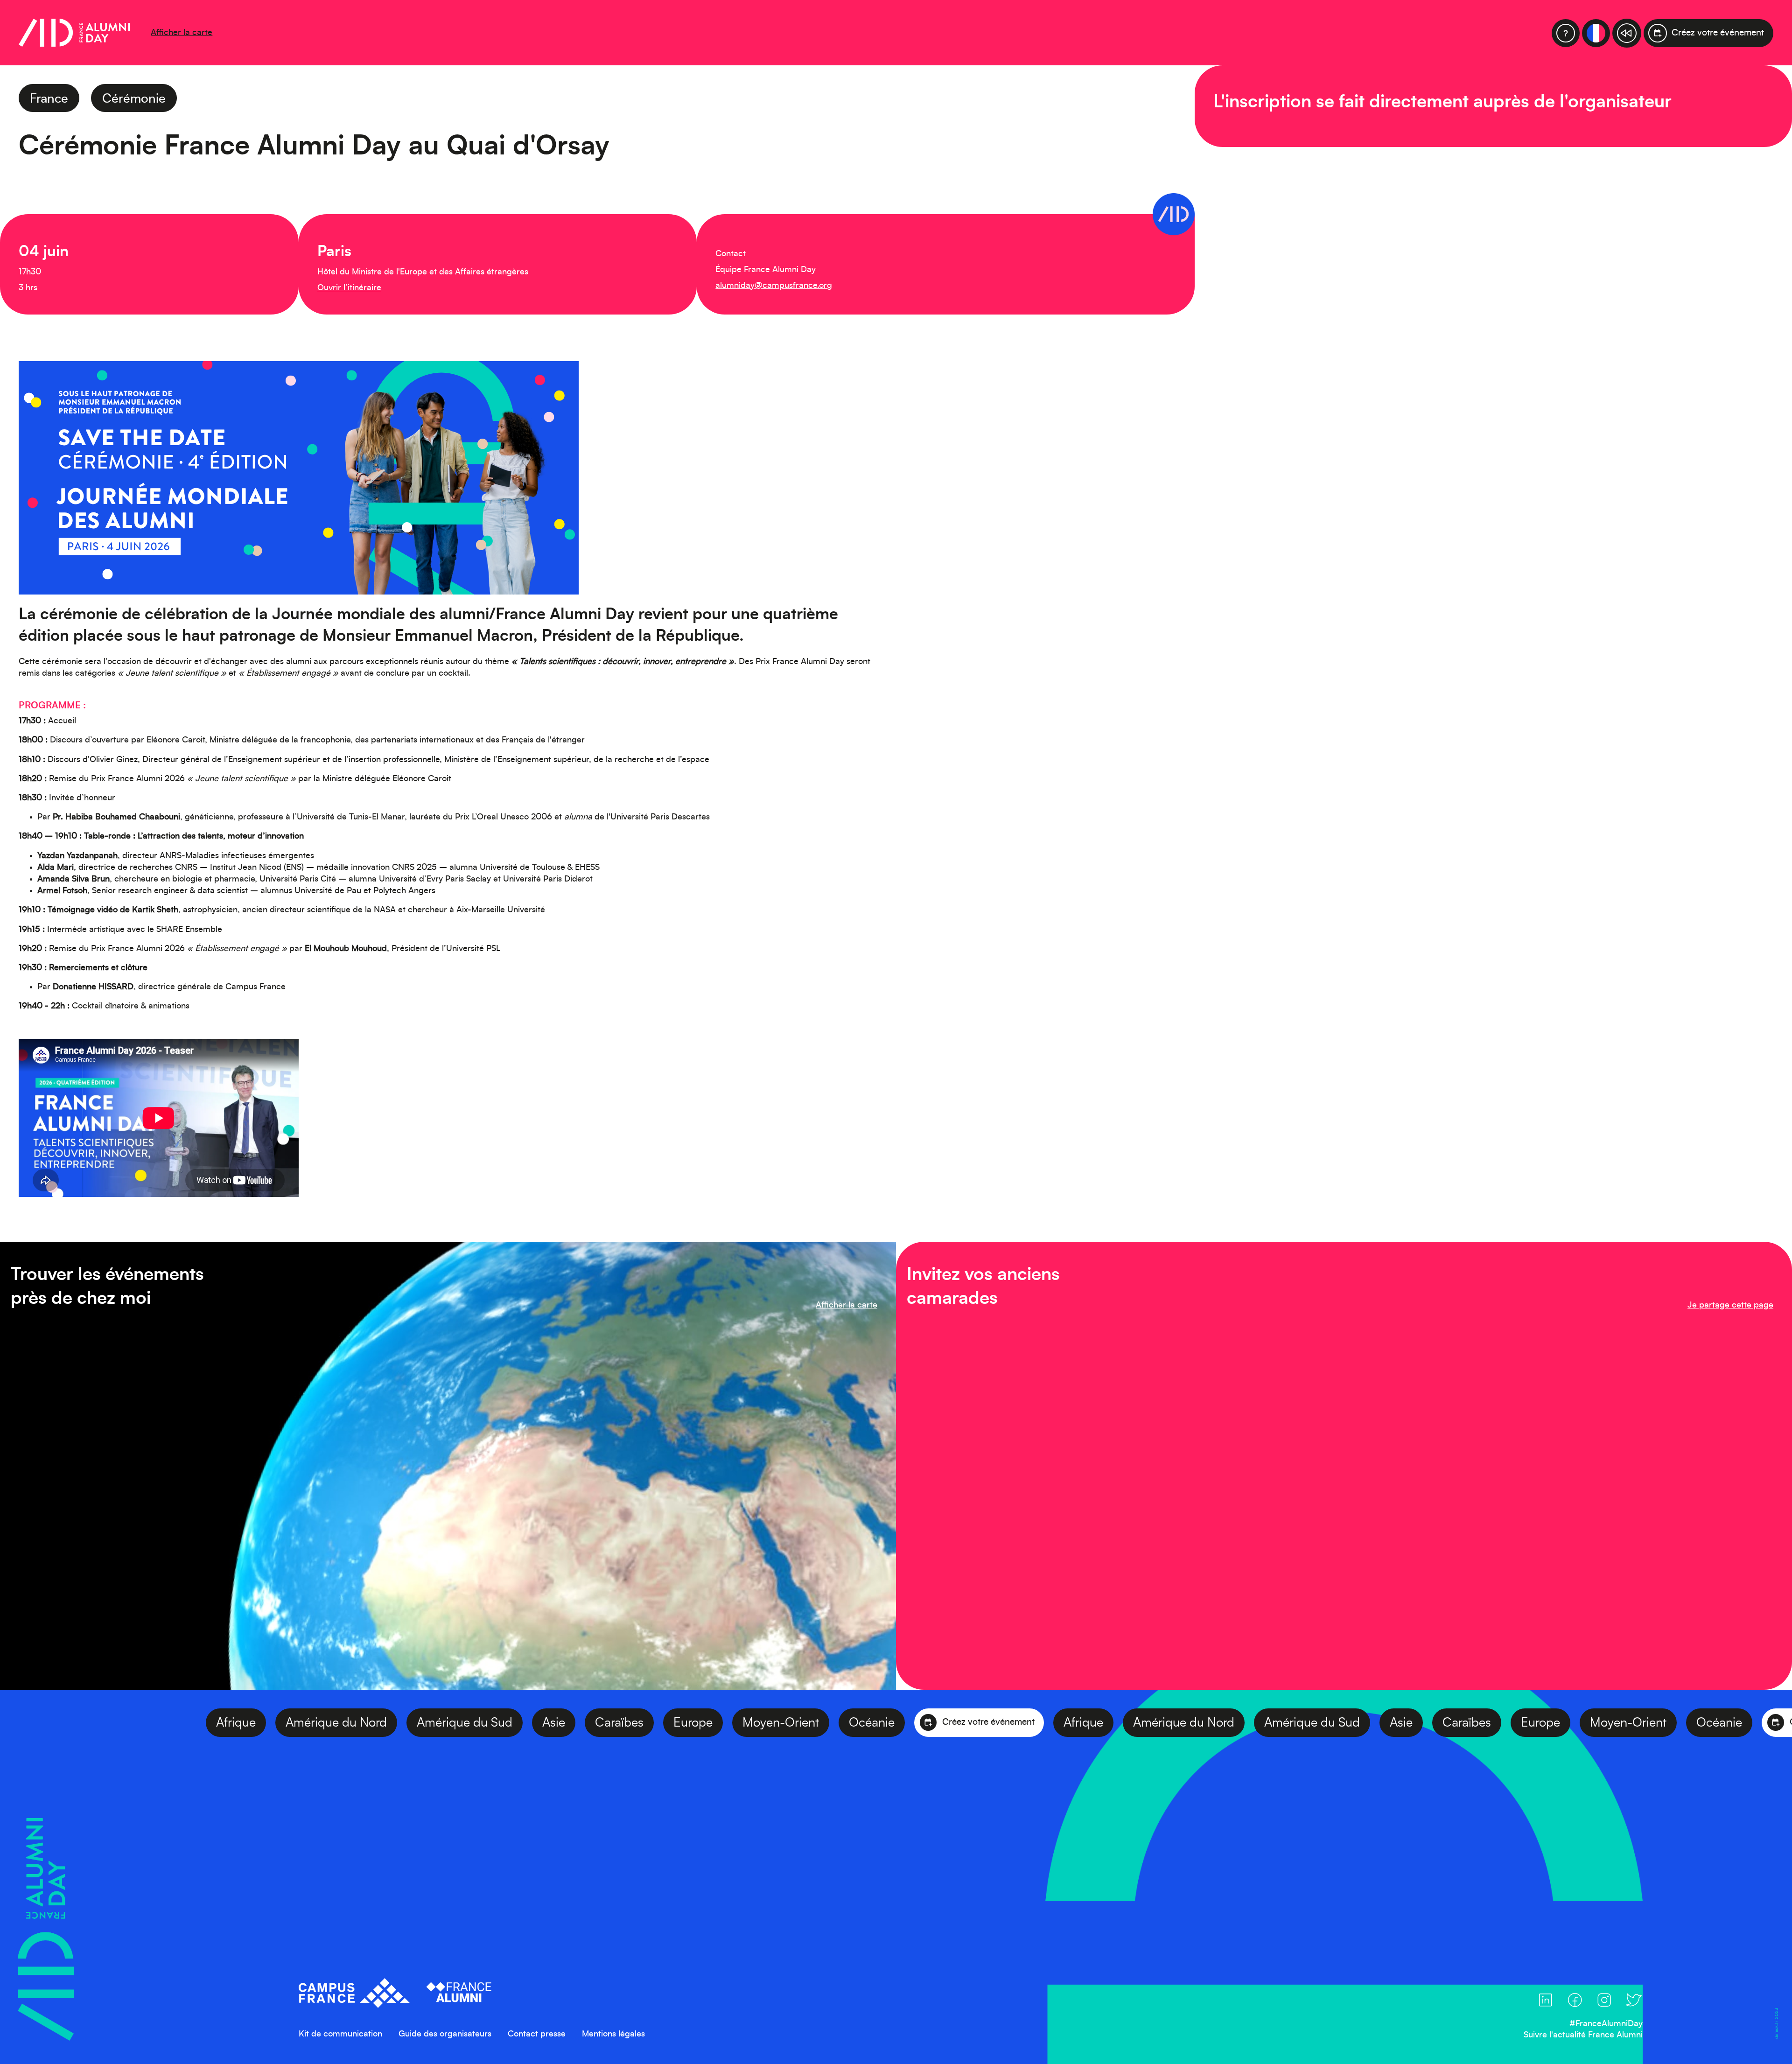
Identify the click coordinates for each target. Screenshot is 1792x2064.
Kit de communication (340, 2034)
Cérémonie (134, 99)
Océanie (745, 1723)
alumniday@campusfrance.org (774, 286)
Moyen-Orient (654, 1723)
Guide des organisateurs (445, 2034)
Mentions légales (613, 2034)
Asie (427, 1723)
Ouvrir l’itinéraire (349, 288)
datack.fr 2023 (1776, 2023)
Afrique (109, 1723)
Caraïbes (492, 1723)
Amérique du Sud (338, 1723)
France (49, 99)
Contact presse (537, 2034)
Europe (566, 1723)
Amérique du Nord (209, 1723)
